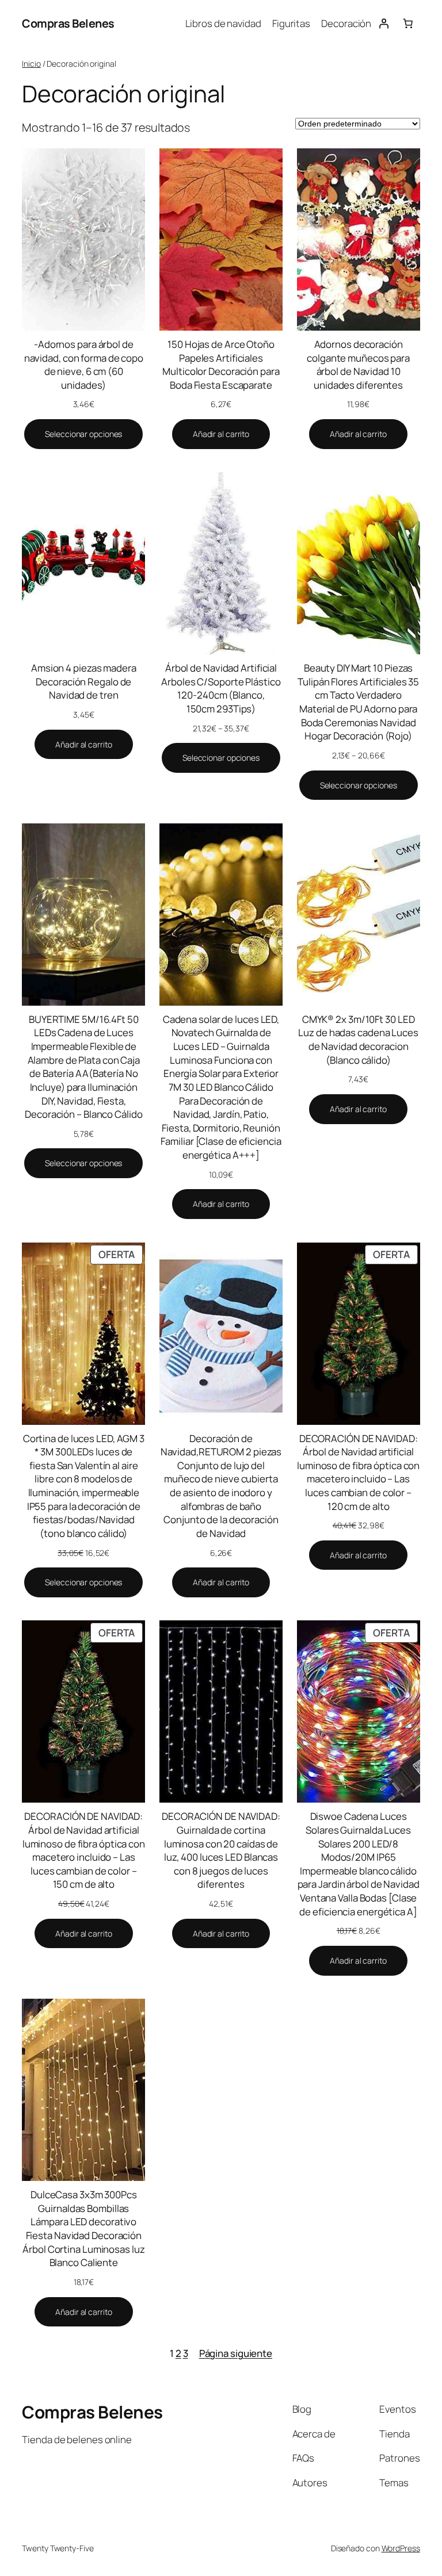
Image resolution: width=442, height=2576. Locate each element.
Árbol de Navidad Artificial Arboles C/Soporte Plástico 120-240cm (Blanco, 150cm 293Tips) (221, 688)
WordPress (401, 2548)
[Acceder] (383, 24)
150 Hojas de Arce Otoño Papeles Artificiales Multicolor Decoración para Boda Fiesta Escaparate (221, 365)
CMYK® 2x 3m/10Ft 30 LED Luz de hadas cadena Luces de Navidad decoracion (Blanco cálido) (358, 1040)
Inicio (31, 64)
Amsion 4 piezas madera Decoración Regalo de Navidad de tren (84, 681)
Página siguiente (236, 2353)
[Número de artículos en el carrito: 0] (407, 24)
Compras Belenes (68, 23)
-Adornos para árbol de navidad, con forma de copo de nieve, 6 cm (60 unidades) (84, 365)
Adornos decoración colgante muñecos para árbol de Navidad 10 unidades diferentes (358, 365)
